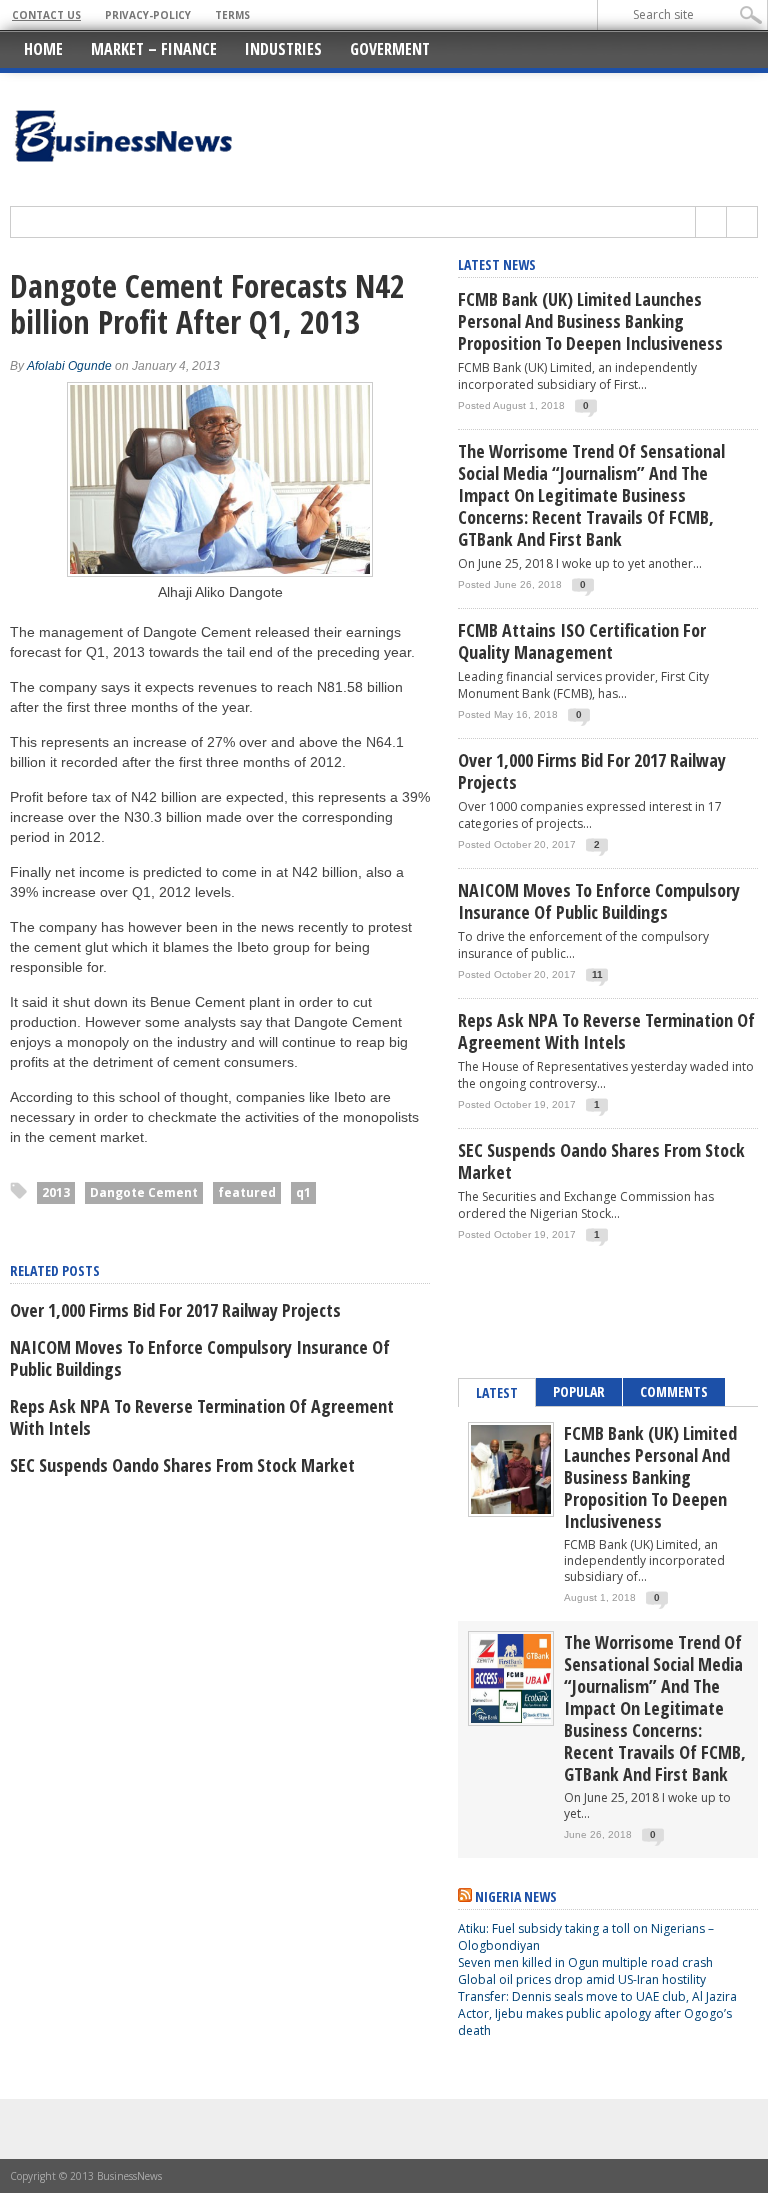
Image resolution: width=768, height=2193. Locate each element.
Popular (579, 1391)
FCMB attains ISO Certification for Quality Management (582, 641)
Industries (283, 49)
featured (247, 1192)
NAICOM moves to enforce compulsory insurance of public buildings (200, 1358)
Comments (674, 1391)
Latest (497, 1392)
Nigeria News (516, 1896)
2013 (56, 1192)
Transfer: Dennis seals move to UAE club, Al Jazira (599, 1996)
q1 (303, 1192)
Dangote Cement (144, 1192)
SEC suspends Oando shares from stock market (182, 1465)
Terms (232, 15)
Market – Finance (154, 49)
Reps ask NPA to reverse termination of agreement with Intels (202, 1417)
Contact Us (46, 15)
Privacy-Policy (148, 15)
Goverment (390, 49)
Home (43, 49)
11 (597, 974)
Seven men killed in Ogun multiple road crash (585, 1962)
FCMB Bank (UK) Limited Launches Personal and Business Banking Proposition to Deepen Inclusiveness (590, 321)
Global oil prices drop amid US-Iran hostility (582, 1979)
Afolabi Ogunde (69, 366)
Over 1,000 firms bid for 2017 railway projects (175, 1310)
